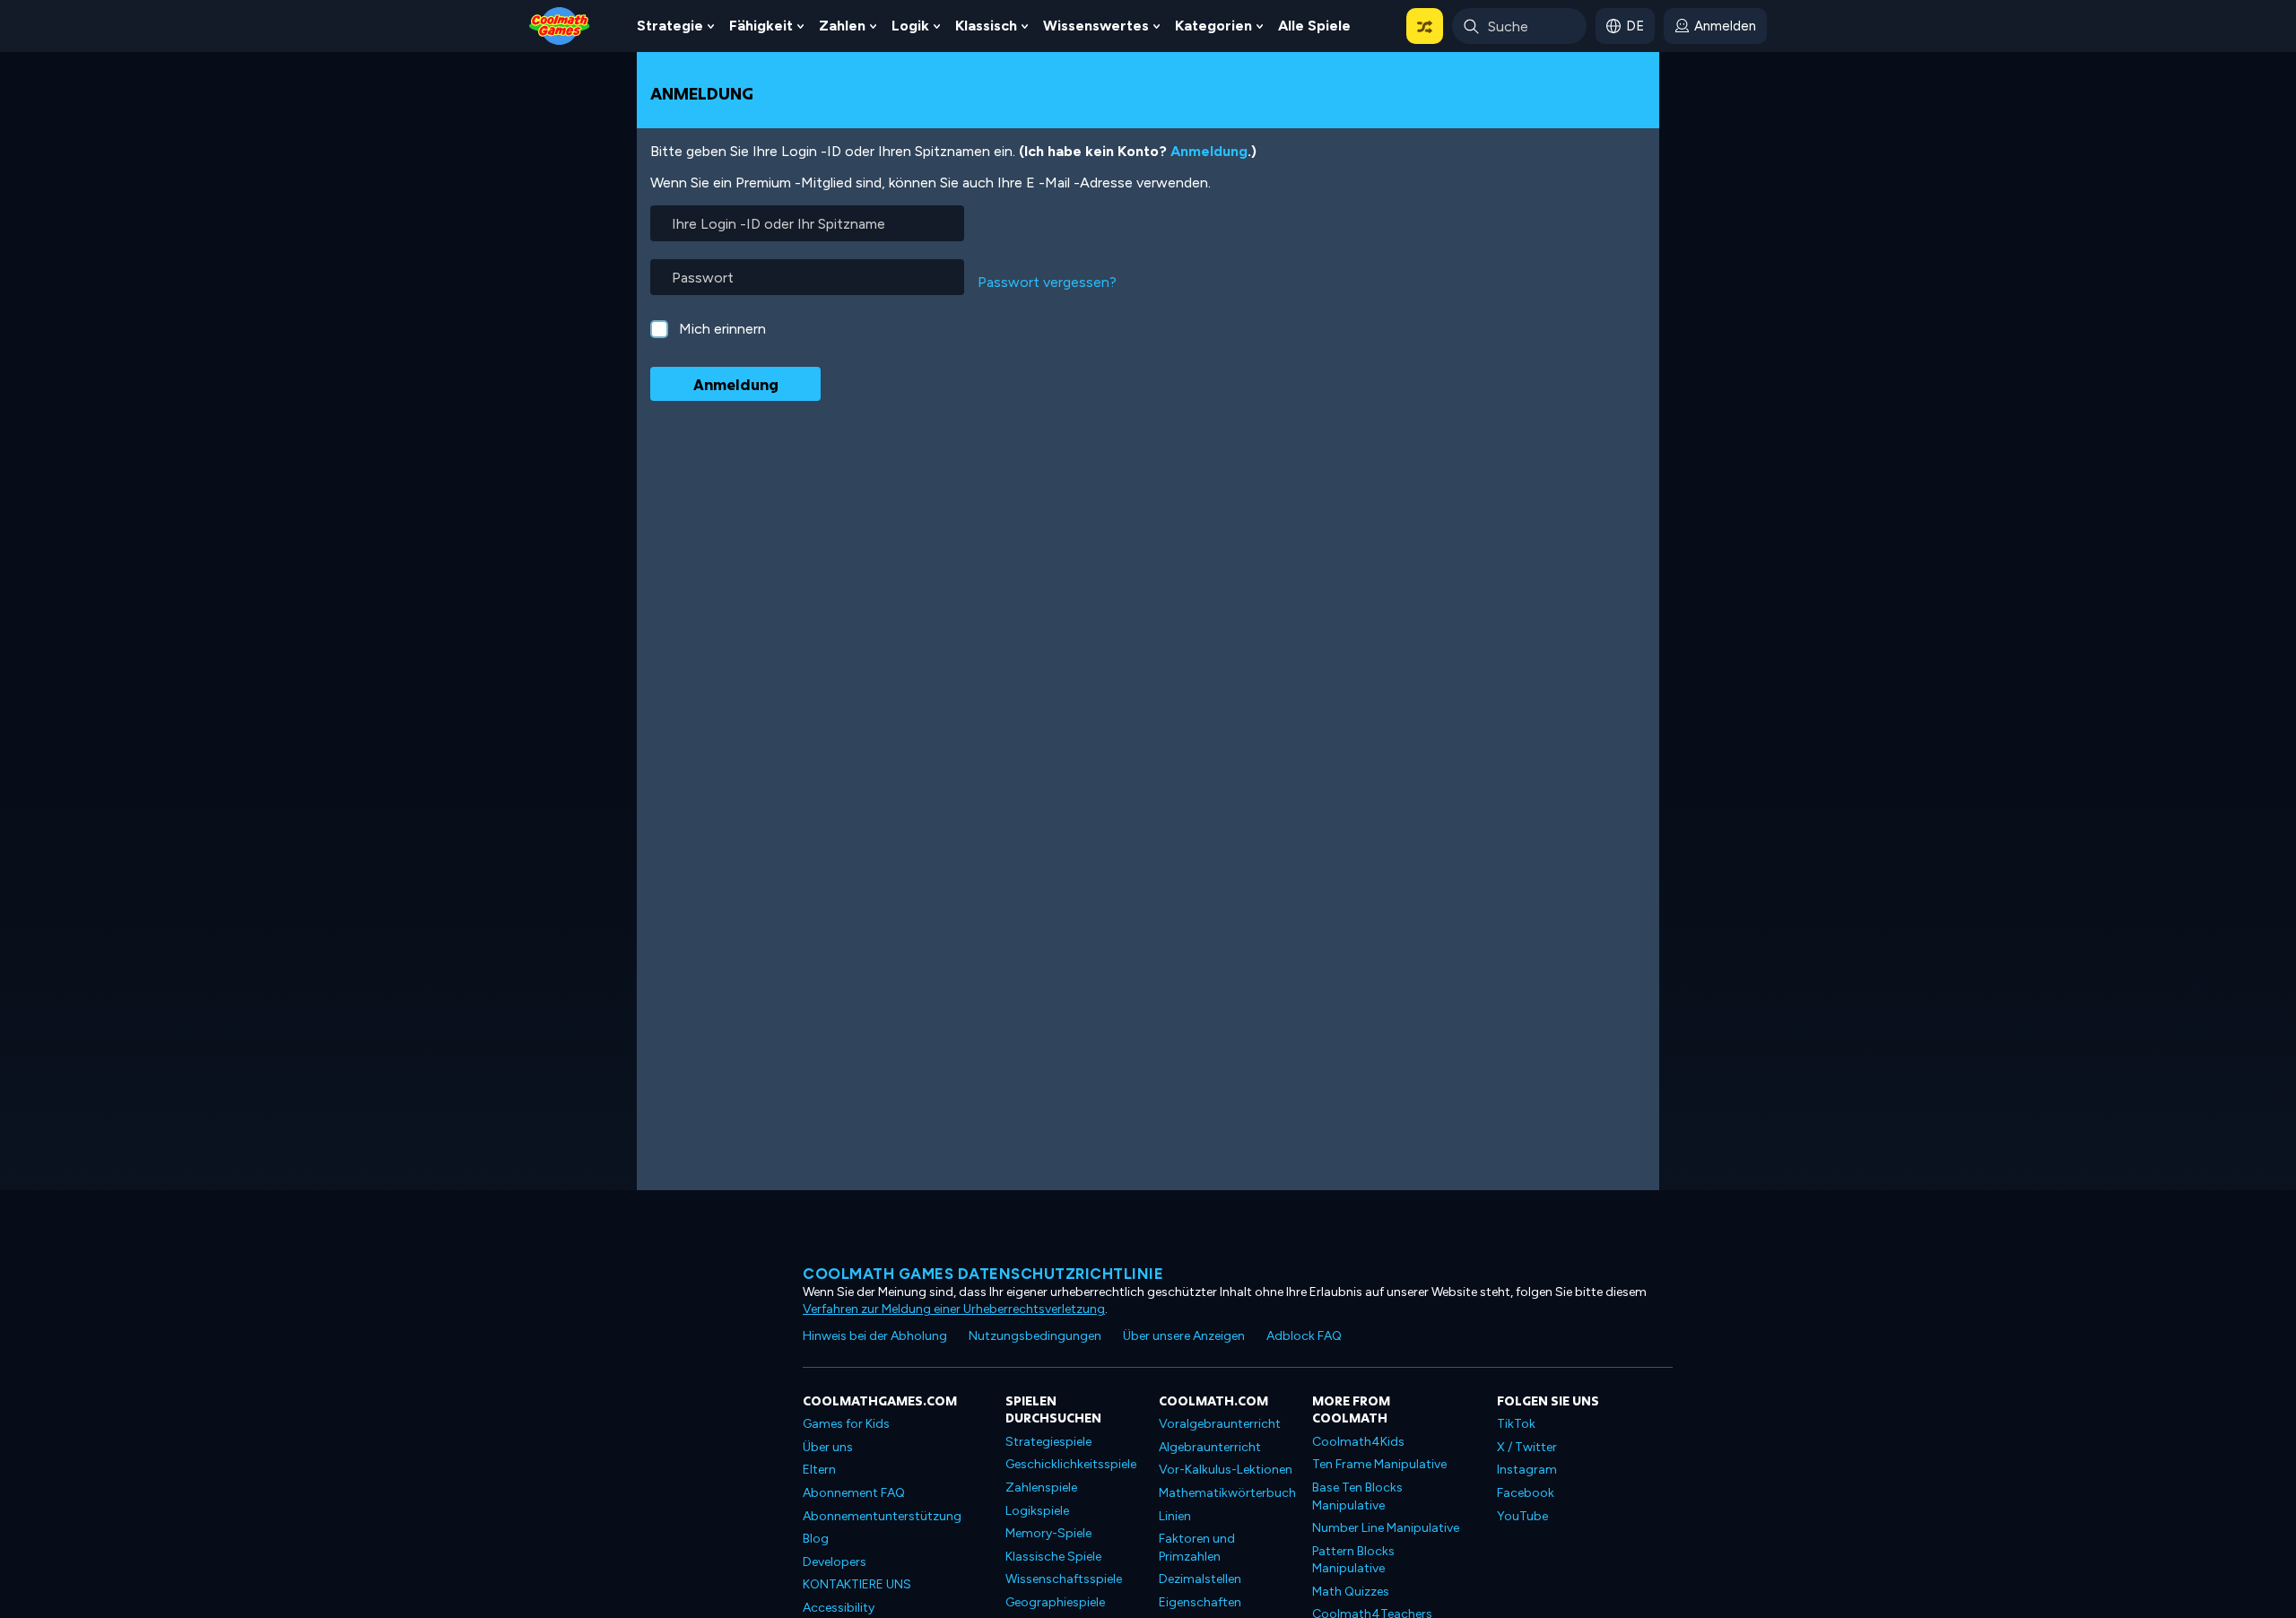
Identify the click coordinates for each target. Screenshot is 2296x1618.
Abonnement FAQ (854, 1493)
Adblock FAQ (1304, 1336)
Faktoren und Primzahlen (1197, 1548)
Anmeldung (1209, 151)
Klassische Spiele (1053, 1557)
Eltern (819, 1470)
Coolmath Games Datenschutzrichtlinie (983, 1274)
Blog (816, 1539)
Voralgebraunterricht (1220, 1424)
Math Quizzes (1351, 1592)
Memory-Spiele (1048, 1533)
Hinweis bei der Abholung (875, 1336)
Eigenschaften (1200, 1602)
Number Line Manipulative (1386, 1528)
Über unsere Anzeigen (1184, 1336)
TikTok (1516, 1424)
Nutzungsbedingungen (1035, 1336)
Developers (835, 1562)
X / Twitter (1527, 1447)
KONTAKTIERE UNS (857, 1584)
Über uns (828, 1447)
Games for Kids (846, 1424)
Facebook (1526, 1493)
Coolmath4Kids (1358, 1442)
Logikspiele (1037, 1511)
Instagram (1527, 1470)
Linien (1175, 1516)
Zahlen (842, 26)
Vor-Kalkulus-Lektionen (1226, 1470)
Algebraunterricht (1210, 1447)
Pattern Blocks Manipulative (1353, 1560)
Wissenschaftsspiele (1064, 1579)
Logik (910, 26)
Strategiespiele (1048, 1442)
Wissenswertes (1096, 26)
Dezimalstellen (1200, 1579)
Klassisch (986, 26)
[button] (1425, 26)
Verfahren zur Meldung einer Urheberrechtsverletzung (954, 1309)
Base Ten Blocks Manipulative (1357, 1496)
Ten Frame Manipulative (1379, 1464)
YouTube (1522, 1516)
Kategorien (1213, 26)
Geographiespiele (1055, 1602)
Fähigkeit (761, 26)
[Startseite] (560, 25)
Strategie (670, 26)
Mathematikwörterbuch (1227, 1493)
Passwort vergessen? (1047, 282)
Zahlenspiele (1041, 1488)
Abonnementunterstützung (882, 1516)
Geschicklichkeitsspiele (1071, 1464)
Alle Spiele (1314, 26)
